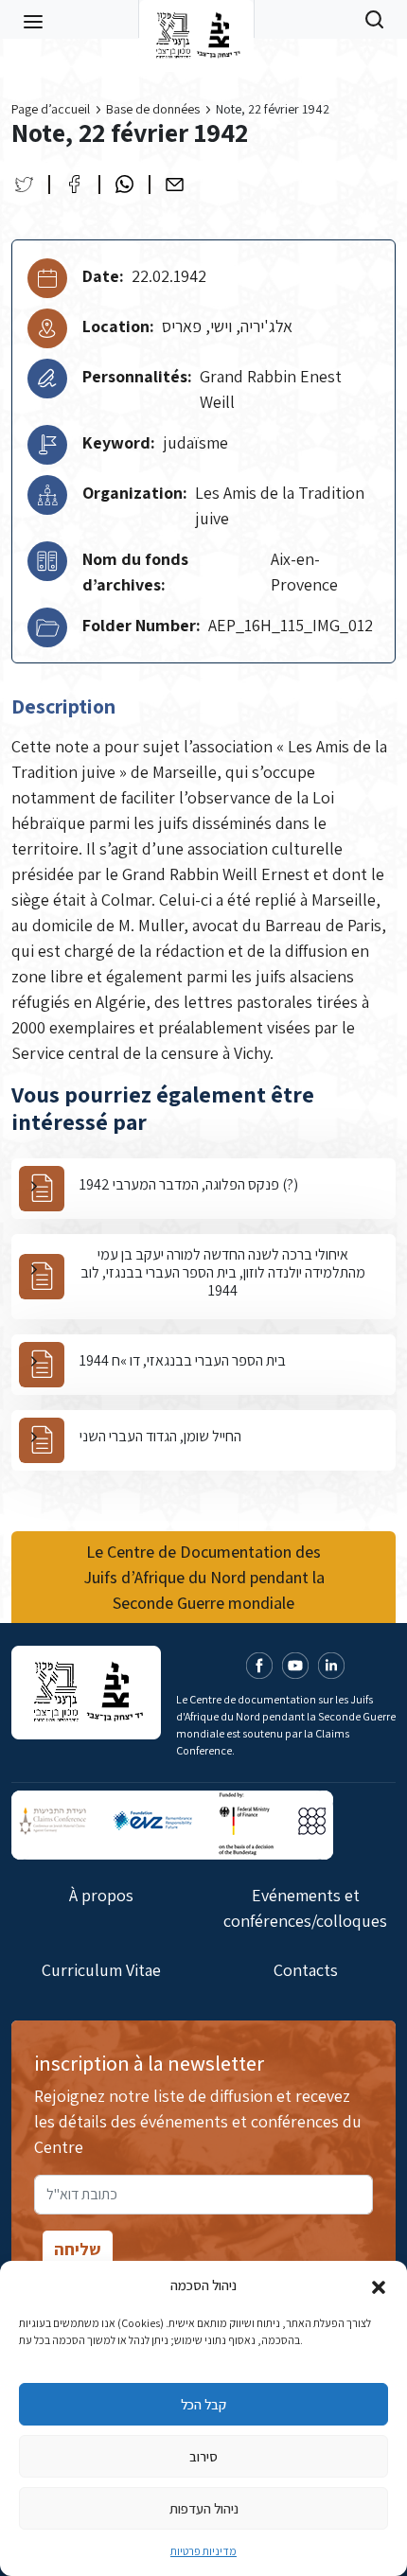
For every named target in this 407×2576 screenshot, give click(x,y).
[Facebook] (74, 184)
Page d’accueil (51, 109)
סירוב (203, 2456)
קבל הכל (203, 2404)
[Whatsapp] (124, 184)
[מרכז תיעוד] (196, 19)
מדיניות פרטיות (203, 2551)
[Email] (175, 184)
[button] (379, 2285)
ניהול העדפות (204, 2508)
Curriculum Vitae (101, 1970)
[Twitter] (24, 184)
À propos (101, 1895)
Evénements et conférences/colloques (305, 1908)
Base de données (153, 109)
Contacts (306, 1970)
